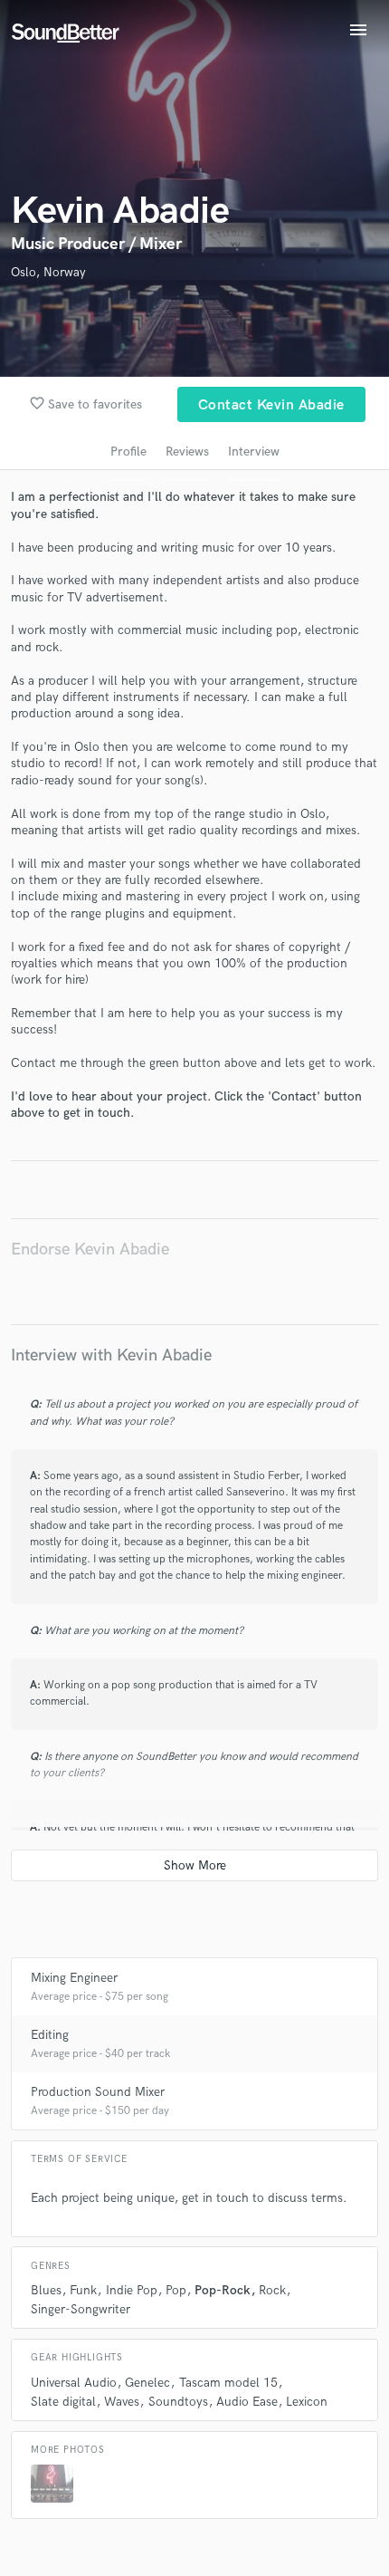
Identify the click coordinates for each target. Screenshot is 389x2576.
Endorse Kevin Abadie (90, 1250)
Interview (254, 452)
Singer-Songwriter (81, 2309)
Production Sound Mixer (98, 2092)
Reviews (187, 452)
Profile (128, 452)
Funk (83, 2290)
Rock (272, 2290)
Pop (176, 2290)
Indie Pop (132, 2290)
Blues (46, 2290)
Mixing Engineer (74, 1978)
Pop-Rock (223, 2290)
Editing (50, 2035)
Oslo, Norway (48, 272)
